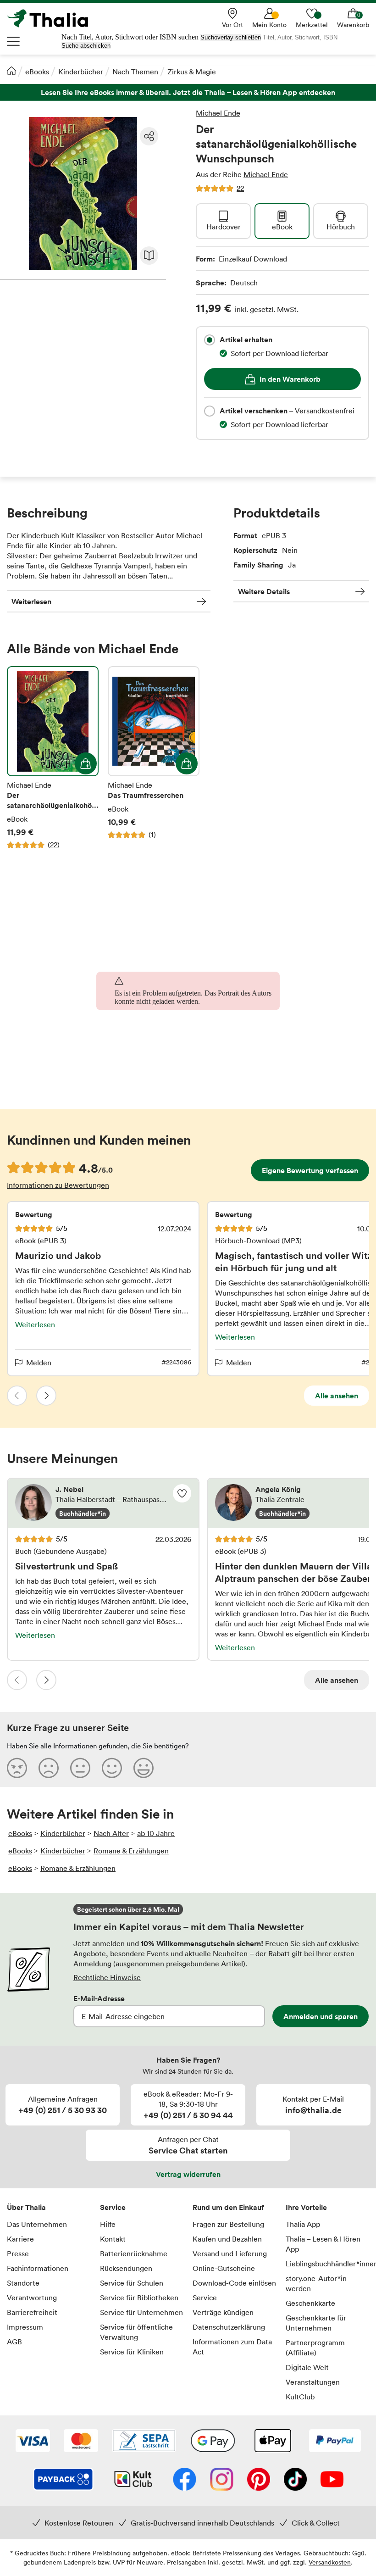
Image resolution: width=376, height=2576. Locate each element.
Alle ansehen (337, 1396)
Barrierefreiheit (32, 2312)
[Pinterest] (259, 2480)
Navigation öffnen (14, 41)
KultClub (300, 2397)
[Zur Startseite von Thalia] (53, 18)
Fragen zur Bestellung (228, 2224)
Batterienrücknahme (134, 2253)
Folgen (182, 1493)
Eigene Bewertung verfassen (310, 1170)
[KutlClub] (133, 2480)
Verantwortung (32, 2298)
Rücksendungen (126, 2268)
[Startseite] (11, 71)
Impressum (25, 2327)
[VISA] (33, 2442)
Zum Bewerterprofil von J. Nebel (103, 1503)
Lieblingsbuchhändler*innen (328, 2264)
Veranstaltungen (313, 2382)
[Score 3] (80, 1768)
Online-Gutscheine (224, 2268)
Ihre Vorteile (306, 2207)
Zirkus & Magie (192, 72)
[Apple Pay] (272, 2442)
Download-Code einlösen (234, 2283)
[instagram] (222, 2480)
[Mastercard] (81, 2442)
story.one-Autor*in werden (316, 2283)
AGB (14, 2342)
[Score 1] (17, 1768)
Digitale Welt (307, 2367)
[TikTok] (295, 2480)
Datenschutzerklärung (229, 2327)
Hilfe (108, 2224)
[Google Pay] (213, 2442)
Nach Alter (111, 1833)
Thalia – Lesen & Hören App (323, 2244)
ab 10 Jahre (156, 1833)
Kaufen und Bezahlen (227, 2239)
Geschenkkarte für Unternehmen (316, 2323)
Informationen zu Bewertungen (58, 1185)
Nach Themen (135, 72)
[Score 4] (112, 1768)
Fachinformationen (38, 2268)
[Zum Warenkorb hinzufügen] (86, 763)
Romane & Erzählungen (131, 1851)
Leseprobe (149, 256)
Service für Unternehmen (141, 2312)
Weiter (46, 1396)
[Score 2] (49, 1768)
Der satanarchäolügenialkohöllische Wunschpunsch (53, 758)
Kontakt (113, 2239)
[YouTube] (332, 2480)
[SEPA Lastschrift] (144, 2442)
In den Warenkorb (290, 379)
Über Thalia (26, 2207)
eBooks (37, 72)
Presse (18, 2253)
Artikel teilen (149, 136)
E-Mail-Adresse (99, 1998)
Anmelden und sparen (321, 2016)
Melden (39, 1363)
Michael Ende (218, 113)
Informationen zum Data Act (232, 2347)
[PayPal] (335, 2442)
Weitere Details (264, 591)
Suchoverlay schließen (231, 37)
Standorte (23, 2283)
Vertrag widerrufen (188, 2174)
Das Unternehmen (37, 2224)
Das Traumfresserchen (154, 758)
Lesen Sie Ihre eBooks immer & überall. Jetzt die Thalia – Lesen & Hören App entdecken (188, 92)
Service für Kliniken (132, 2352)
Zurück (17, 1396)
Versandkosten (330, 2562)
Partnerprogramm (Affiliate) (315, 2348)
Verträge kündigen (223, 2312)
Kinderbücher (81, 72)
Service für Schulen (132, 2283)
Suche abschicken (86, 46)
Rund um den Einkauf (228, 2207)
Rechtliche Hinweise (107, 1977)
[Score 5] (144, 1768)
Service (113, 2207)
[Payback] (63, 2480)
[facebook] (185, 2480)
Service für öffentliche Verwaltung (136, 2332)
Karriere (20, 2239)
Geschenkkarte (310, 2303)
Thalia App (303, 2224)
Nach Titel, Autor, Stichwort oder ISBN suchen (130, 37)
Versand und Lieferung (230, 2253)
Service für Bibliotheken (139, 2298)
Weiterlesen (31, 601)
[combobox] (210, 340)
